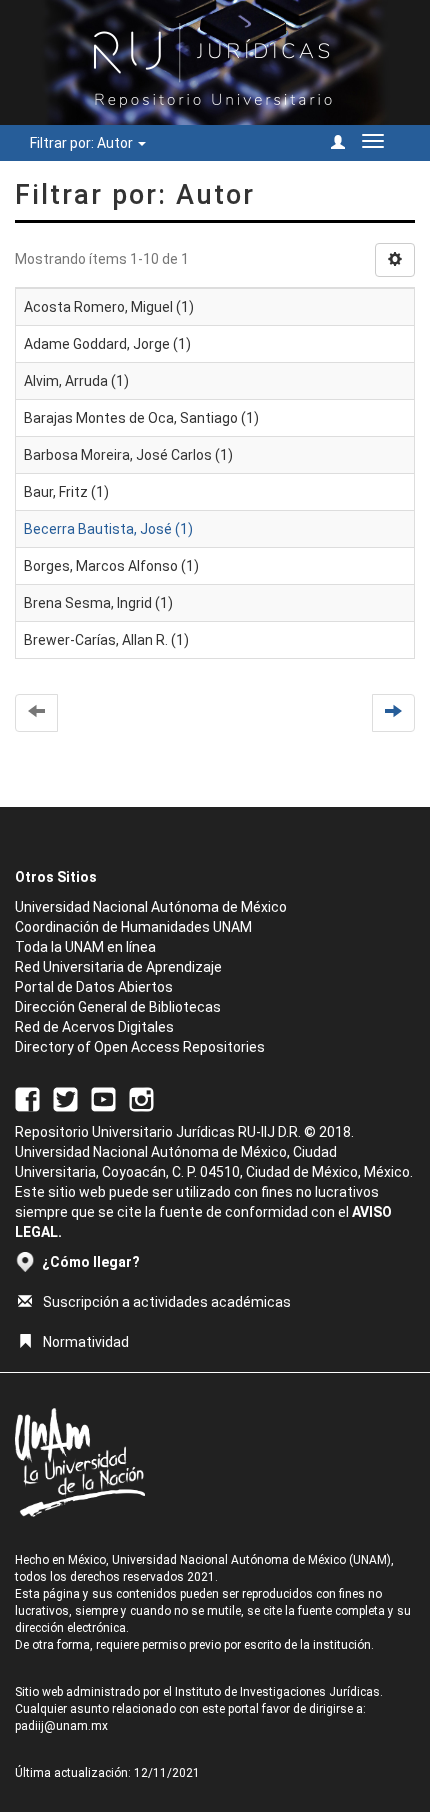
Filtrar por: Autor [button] (83, 143)
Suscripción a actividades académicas (167, 1302)
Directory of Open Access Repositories (140, 1047)
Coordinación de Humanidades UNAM (133, 927)
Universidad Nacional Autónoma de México (151, 907)
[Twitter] (65, 1098)
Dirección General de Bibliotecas (118, 1007)
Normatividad (86, 1342)
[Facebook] (27, 1098)
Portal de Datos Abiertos (94, 987)
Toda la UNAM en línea (85, 947)
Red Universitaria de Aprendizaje (118, 967)
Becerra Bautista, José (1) (108, 529)
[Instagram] (141, 1098)
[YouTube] (103, 1098)
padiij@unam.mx (61, 1726)
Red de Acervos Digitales (94, 1027)
